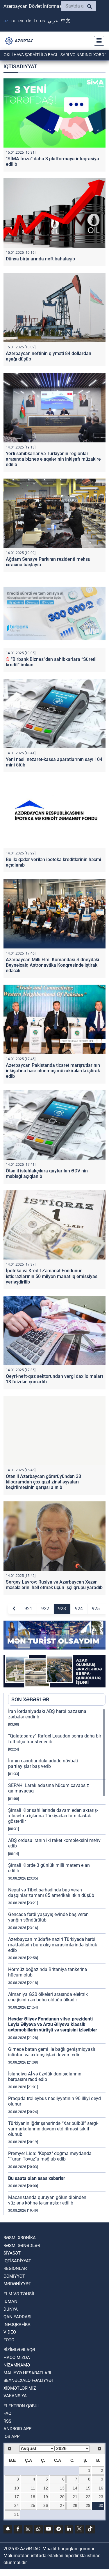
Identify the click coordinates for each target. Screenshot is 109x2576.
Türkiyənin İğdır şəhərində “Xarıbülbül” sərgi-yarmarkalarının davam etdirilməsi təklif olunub (53, 2129)
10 (17, 2488)
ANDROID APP (17, 2429)
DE (29, 21)
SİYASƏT (12, 2253)
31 (17, 2514)
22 (88, 2497)
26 (46, 2505)
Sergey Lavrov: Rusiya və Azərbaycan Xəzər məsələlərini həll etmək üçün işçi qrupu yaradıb (54, 1585)
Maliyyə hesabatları (27, 2373)
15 (88, 2488)
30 (101, 2505)
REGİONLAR (15, 2268)
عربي (53, 21)
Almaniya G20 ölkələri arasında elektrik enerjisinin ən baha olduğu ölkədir (48, 1997)
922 (45, 1609)
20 (62, 2497)
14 (75, 2488)
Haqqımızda (17, 2358)
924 (79, 1609)
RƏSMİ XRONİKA (20, 2238)
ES (42, 21)
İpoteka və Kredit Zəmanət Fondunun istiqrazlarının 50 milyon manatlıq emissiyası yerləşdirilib (52, 1276)
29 (88, 2505)
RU (13, 21)
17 (17, 2497)
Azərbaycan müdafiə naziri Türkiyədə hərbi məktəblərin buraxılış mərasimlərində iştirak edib (53, 1945)
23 (101, 2497)
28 (75, 2505)
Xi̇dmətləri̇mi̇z (20, 2388)
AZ (6, 21)
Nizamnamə (17, 2365)
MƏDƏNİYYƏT (17, 2284)
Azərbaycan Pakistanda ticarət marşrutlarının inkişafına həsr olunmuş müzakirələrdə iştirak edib (53, 1071)
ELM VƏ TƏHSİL (19, 2294)
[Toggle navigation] (97, 41)
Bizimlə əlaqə (19, 2350)
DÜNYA (11, 2309)
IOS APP (11, 2437)
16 (101, 2488)
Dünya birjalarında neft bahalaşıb (40, 259)
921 (28, 1609)
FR (36, 21)
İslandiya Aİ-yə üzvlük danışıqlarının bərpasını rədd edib (45, 2077)
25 (33, 2505)
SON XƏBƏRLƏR (30, 1699)
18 (33, 2497)
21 (75, 2497)
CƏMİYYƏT (14, 2276)
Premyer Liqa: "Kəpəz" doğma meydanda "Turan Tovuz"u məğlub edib (50, 2156)
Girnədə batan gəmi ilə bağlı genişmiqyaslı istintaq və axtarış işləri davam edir (52, 2052)
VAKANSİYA (15, 2396)
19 (46, 2497)
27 (62, 2505)
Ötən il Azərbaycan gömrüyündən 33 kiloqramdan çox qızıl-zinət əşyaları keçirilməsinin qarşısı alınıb (43, 1482)
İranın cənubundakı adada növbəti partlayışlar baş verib (43, 1764)
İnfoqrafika (17, 2325)
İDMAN (10, 2301)
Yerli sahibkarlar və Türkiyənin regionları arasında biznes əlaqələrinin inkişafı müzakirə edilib (53, 459)
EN (21, 21)
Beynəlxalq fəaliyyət (29, 2380)
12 (46, 2488)
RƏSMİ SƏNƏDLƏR (22, 2246)
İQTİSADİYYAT (17, 2261)
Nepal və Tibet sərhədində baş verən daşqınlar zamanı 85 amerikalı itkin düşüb (51, 1893)
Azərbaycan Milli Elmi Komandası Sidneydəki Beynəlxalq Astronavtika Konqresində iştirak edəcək (52, 965)
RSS (7, 2421)
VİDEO (10, 2332)
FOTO (9, 2340)
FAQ (7, 2413)
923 (62, 1609)
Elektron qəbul (22, 2406)
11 (33, 2488)
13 (62, 2488)
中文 (66, 21)
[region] (57, 1962)
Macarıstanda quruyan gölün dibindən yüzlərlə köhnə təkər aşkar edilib (47, 2200)
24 (17, 2505)
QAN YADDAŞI (17, 2317)
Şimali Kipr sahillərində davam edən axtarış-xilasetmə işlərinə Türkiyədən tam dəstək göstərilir (53, 1816)
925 (96, 1609)
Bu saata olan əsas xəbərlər (37, 2178)
